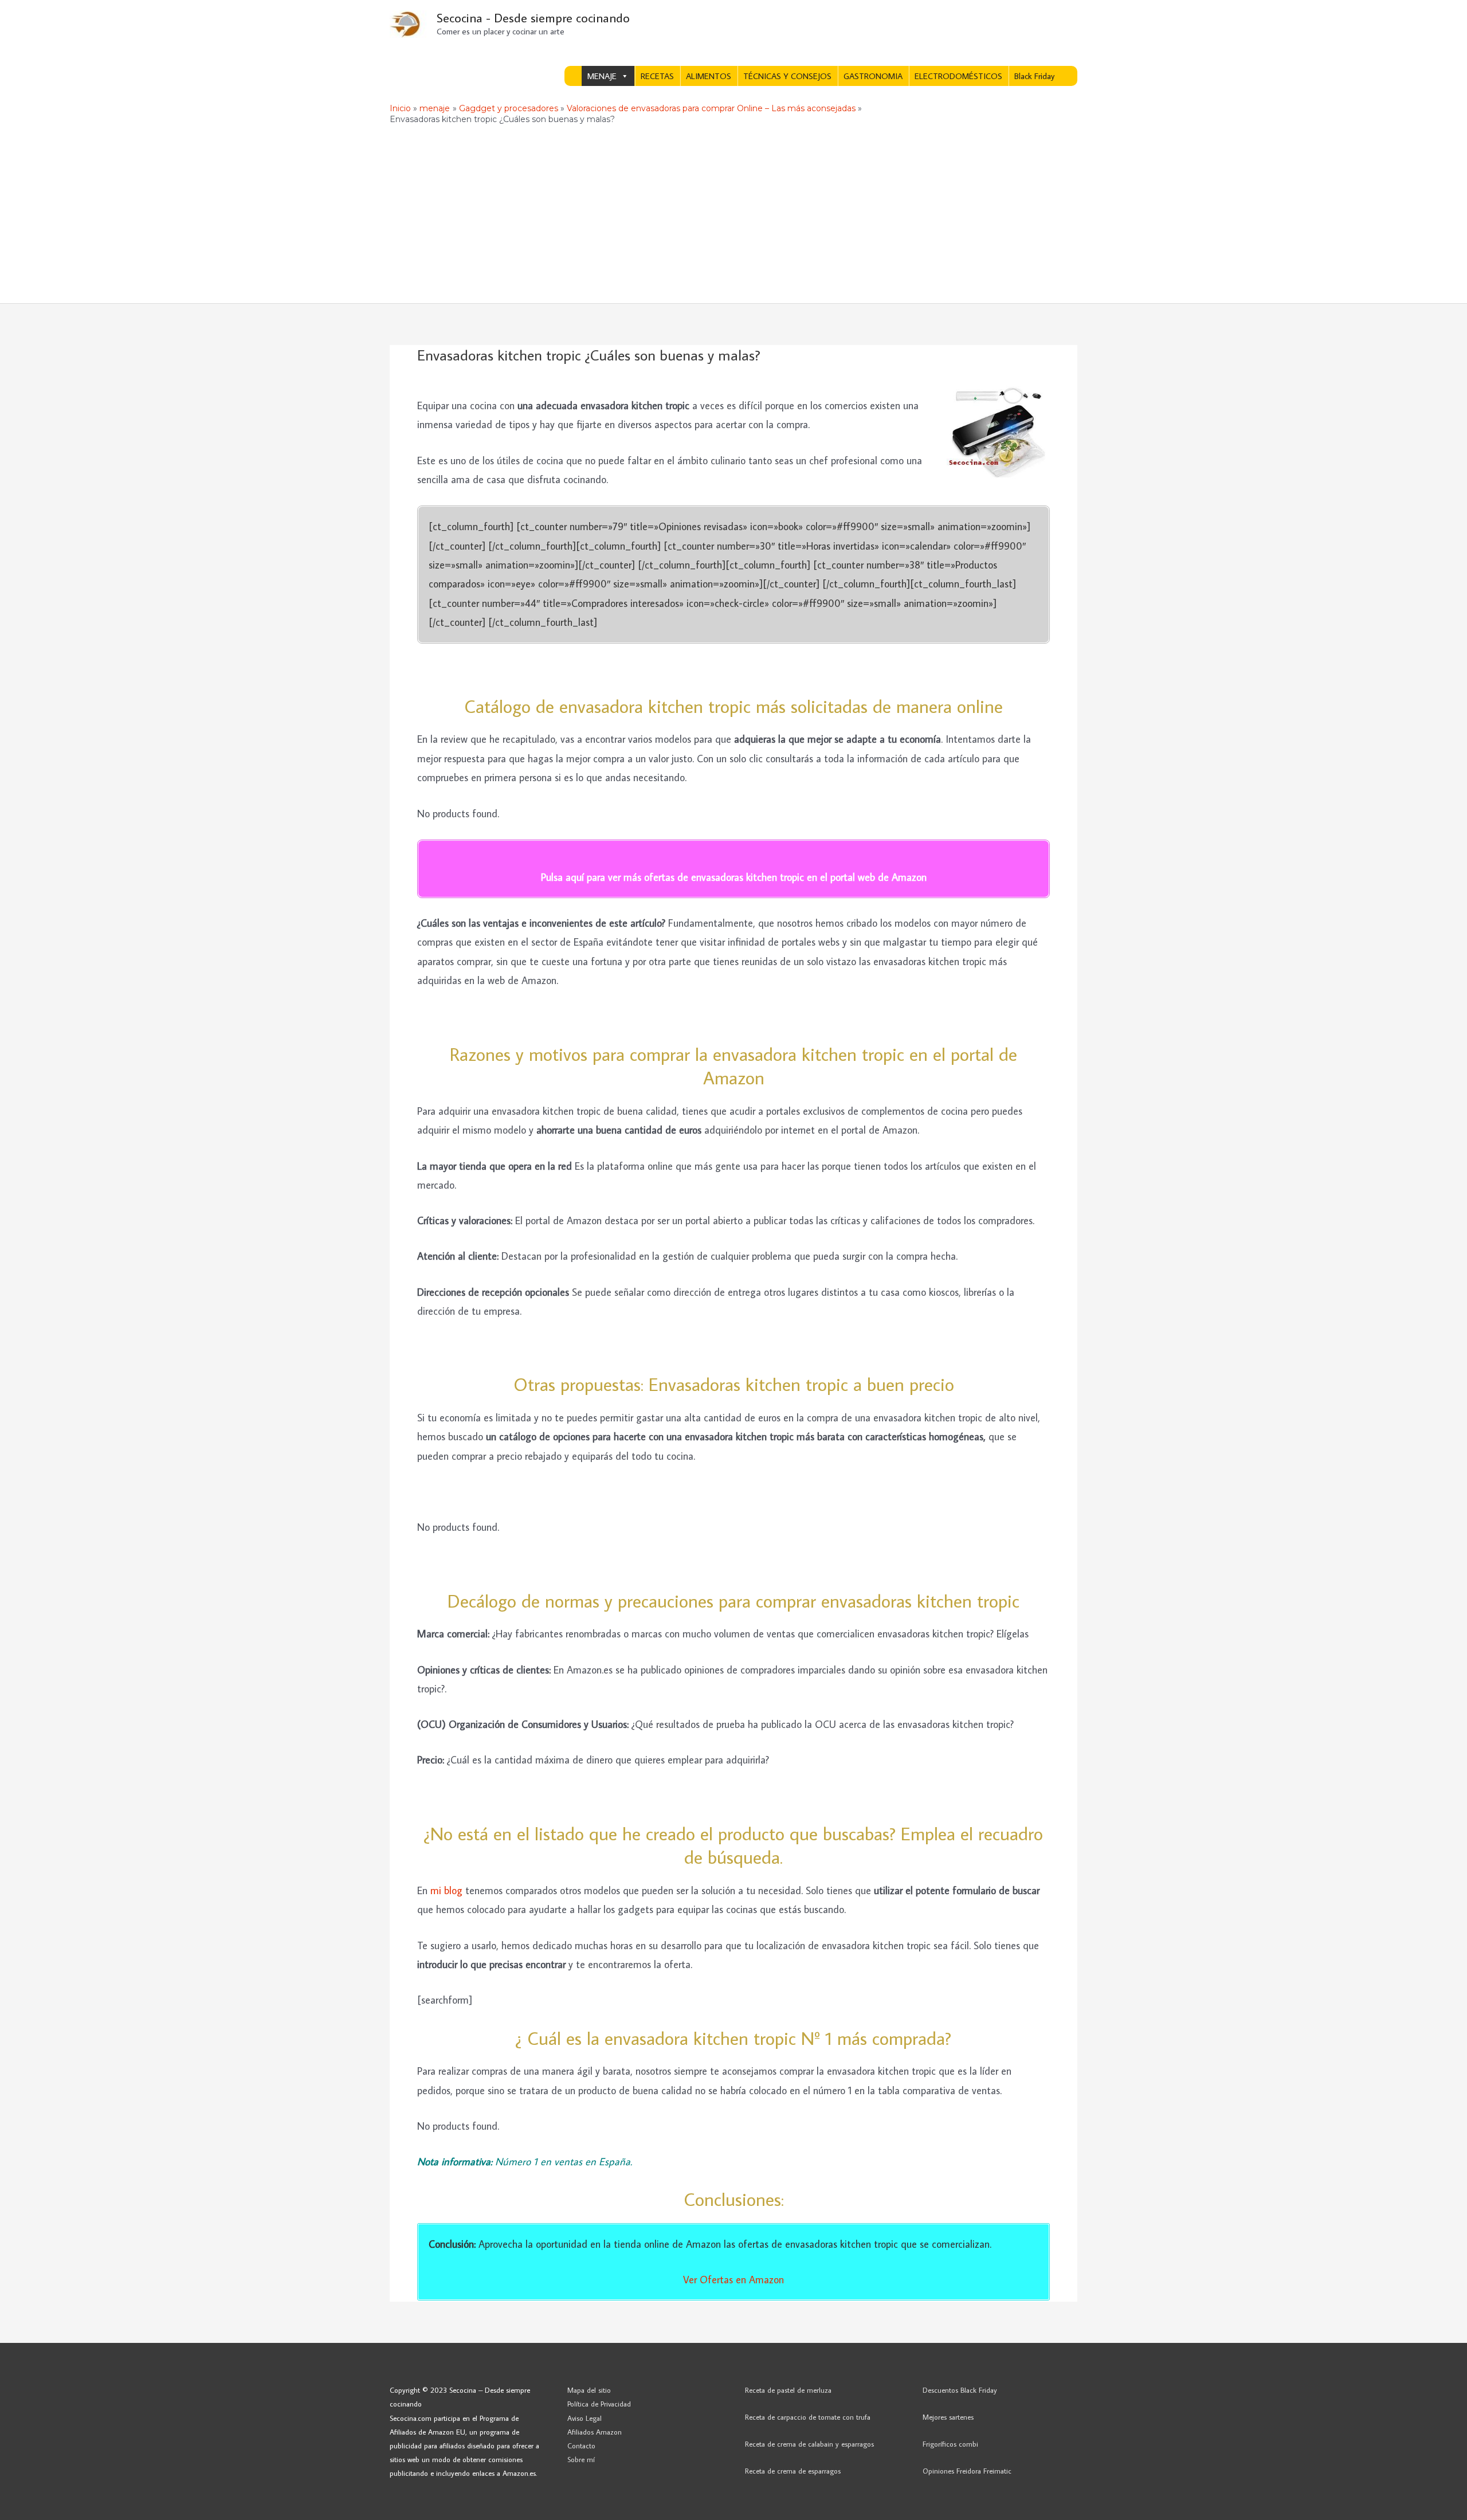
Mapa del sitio (589, 2390)
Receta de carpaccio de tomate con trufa (808, 2417)
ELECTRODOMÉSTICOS (958, 76)
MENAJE (602, 76)
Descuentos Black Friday (960, 2390)
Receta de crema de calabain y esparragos (809, 2444)
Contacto (581, 2445)
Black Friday (1034, 76)
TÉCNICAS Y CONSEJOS (787, 76)
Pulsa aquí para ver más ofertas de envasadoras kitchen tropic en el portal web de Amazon (734, 877)
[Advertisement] (733, 217)
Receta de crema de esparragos (793, 2471)
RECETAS (657, 76)
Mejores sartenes (948, 2417)
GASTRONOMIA (873, 76)
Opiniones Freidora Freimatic (967, 2471)
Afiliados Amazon (595, 2432)
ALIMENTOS (709, 76)
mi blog (448, 1890)
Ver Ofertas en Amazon (733, 2280)
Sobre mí (581, 2459)
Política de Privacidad (599, 2404)
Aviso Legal (585, 2418)
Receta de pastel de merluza (788, 2390)
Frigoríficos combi (950, 2444)
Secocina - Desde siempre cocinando (533, 17)
